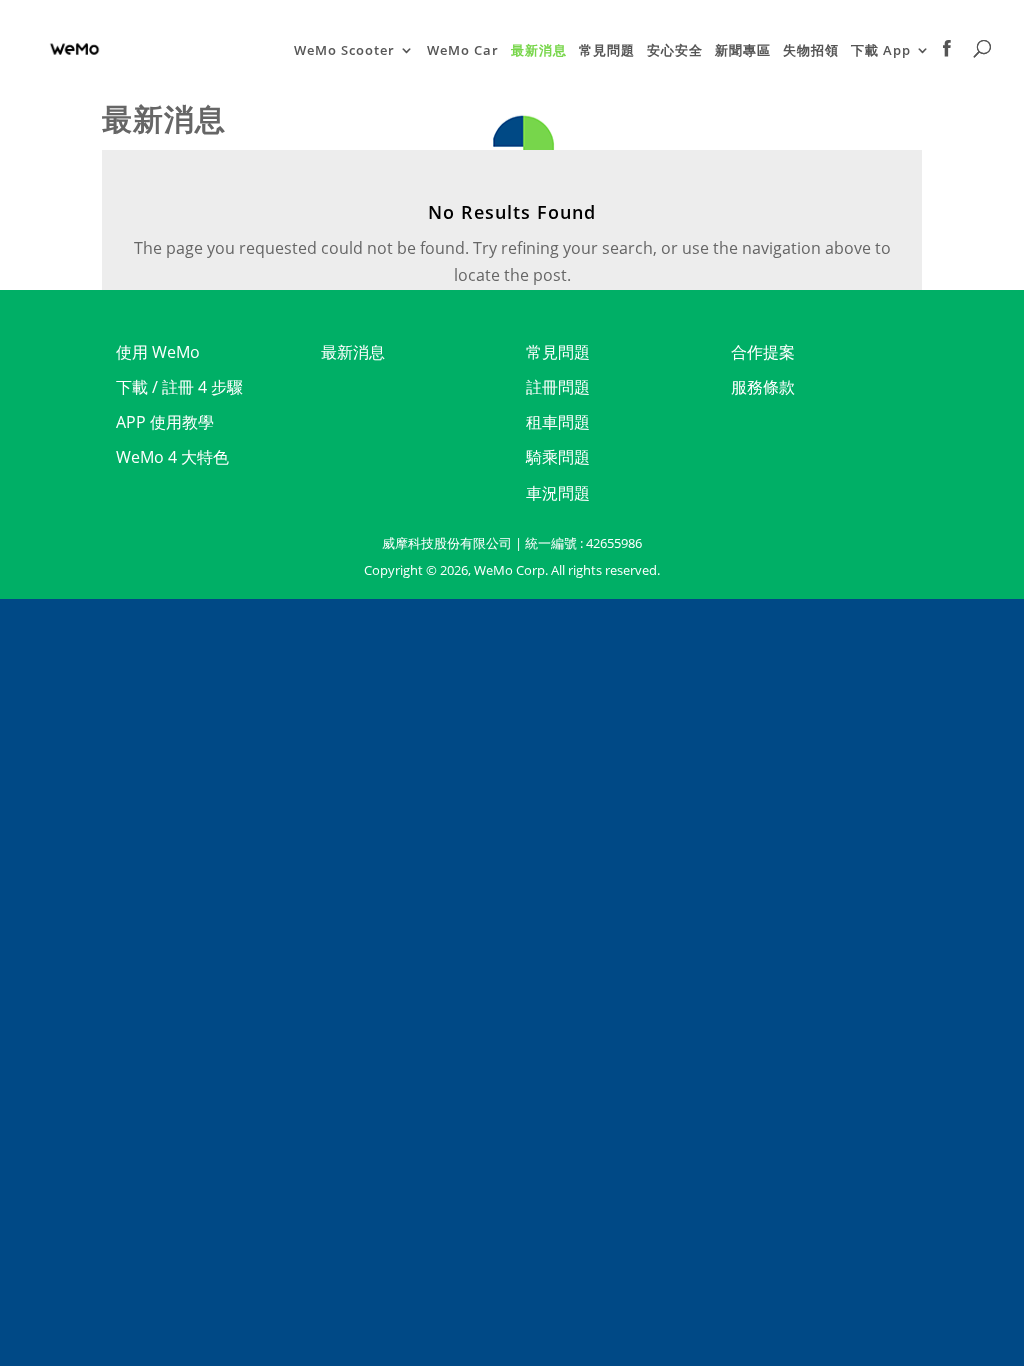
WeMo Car (463, 51)
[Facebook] (947, 69)
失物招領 (811, 51)
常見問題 (607, 51)
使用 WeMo (158, 352)
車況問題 (558, 493)
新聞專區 (743, 51)
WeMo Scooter (344, 51)
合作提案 (763, 352)
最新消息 (539, 51)
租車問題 (558, 422)
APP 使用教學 (165, 422)
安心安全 (675, 51)
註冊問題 (558, 387)
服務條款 (763, 387)
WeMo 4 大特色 (172, 457)
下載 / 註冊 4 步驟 (179, 387)
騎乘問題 (558, 457)
